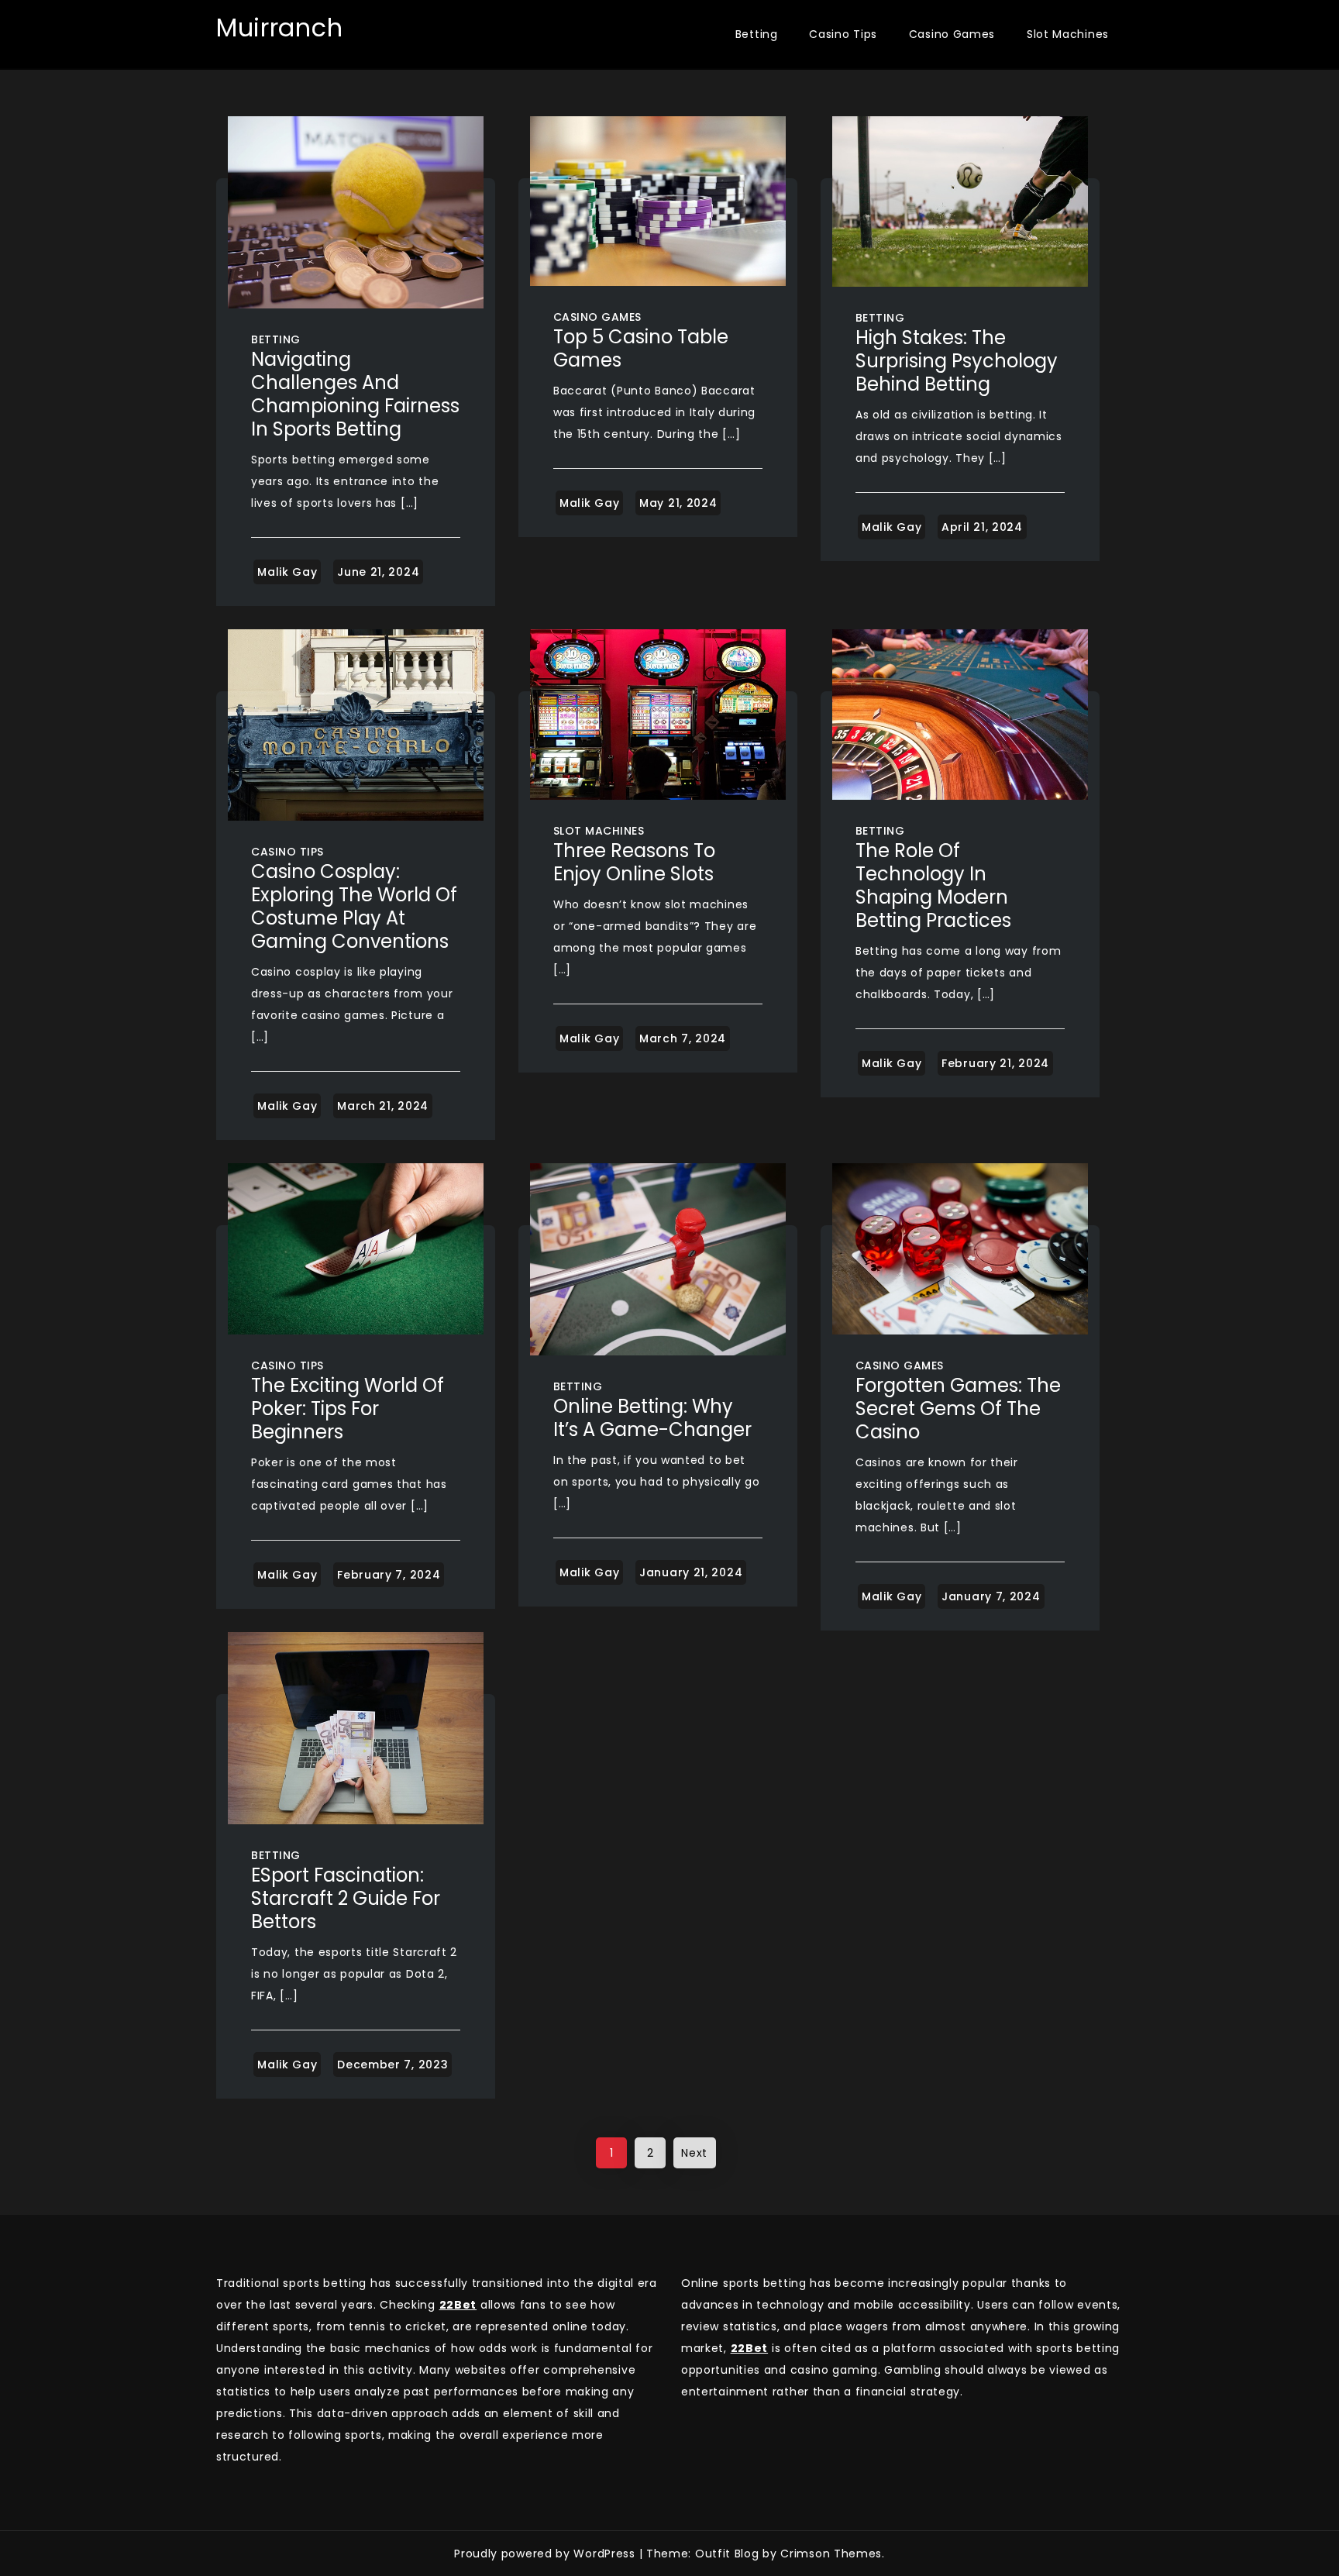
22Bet (750, 2348)
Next (694, 2153)
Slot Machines (1068, 34)
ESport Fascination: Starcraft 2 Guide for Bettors (346, 1898)
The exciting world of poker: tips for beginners (348, 1409)
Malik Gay (287, 572)
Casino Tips (843, 34)
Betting (757, 34)
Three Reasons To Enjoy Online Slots (634, 862)
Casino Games (952, 34)
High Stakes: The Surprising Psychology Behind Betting (957, 361)
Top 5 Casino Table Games (641, 348)
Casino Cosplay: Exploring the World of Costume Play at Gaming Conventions (354, 906)
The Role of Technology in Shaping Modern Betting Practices (933, 885)
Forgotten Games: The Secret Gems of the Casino (958, 1409)
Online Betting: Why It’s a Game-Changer (652, 1418)
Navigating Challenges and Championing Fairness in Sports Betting (355, 394)
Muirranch (279, 28)
